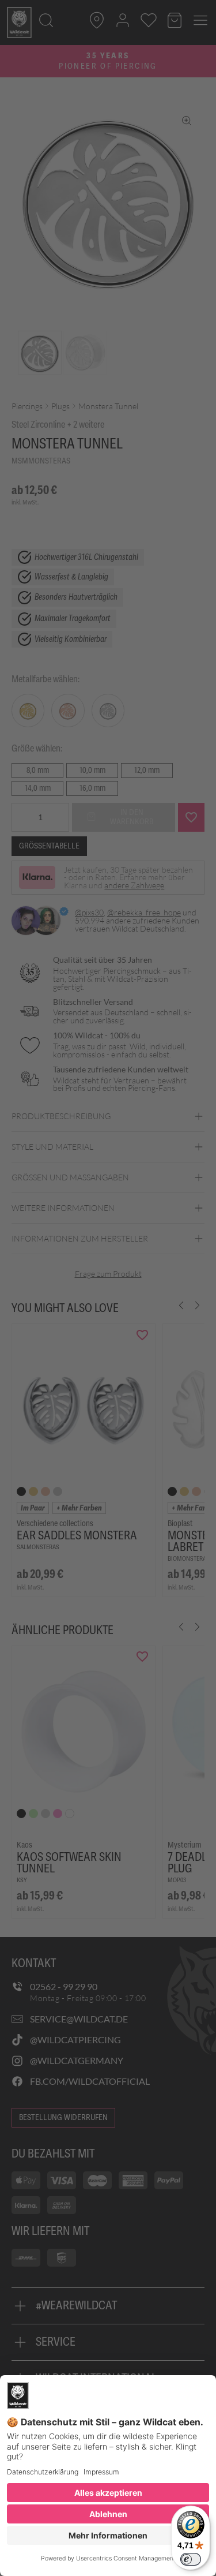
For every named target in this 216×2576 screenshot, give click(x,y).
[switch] (191, 2559)
